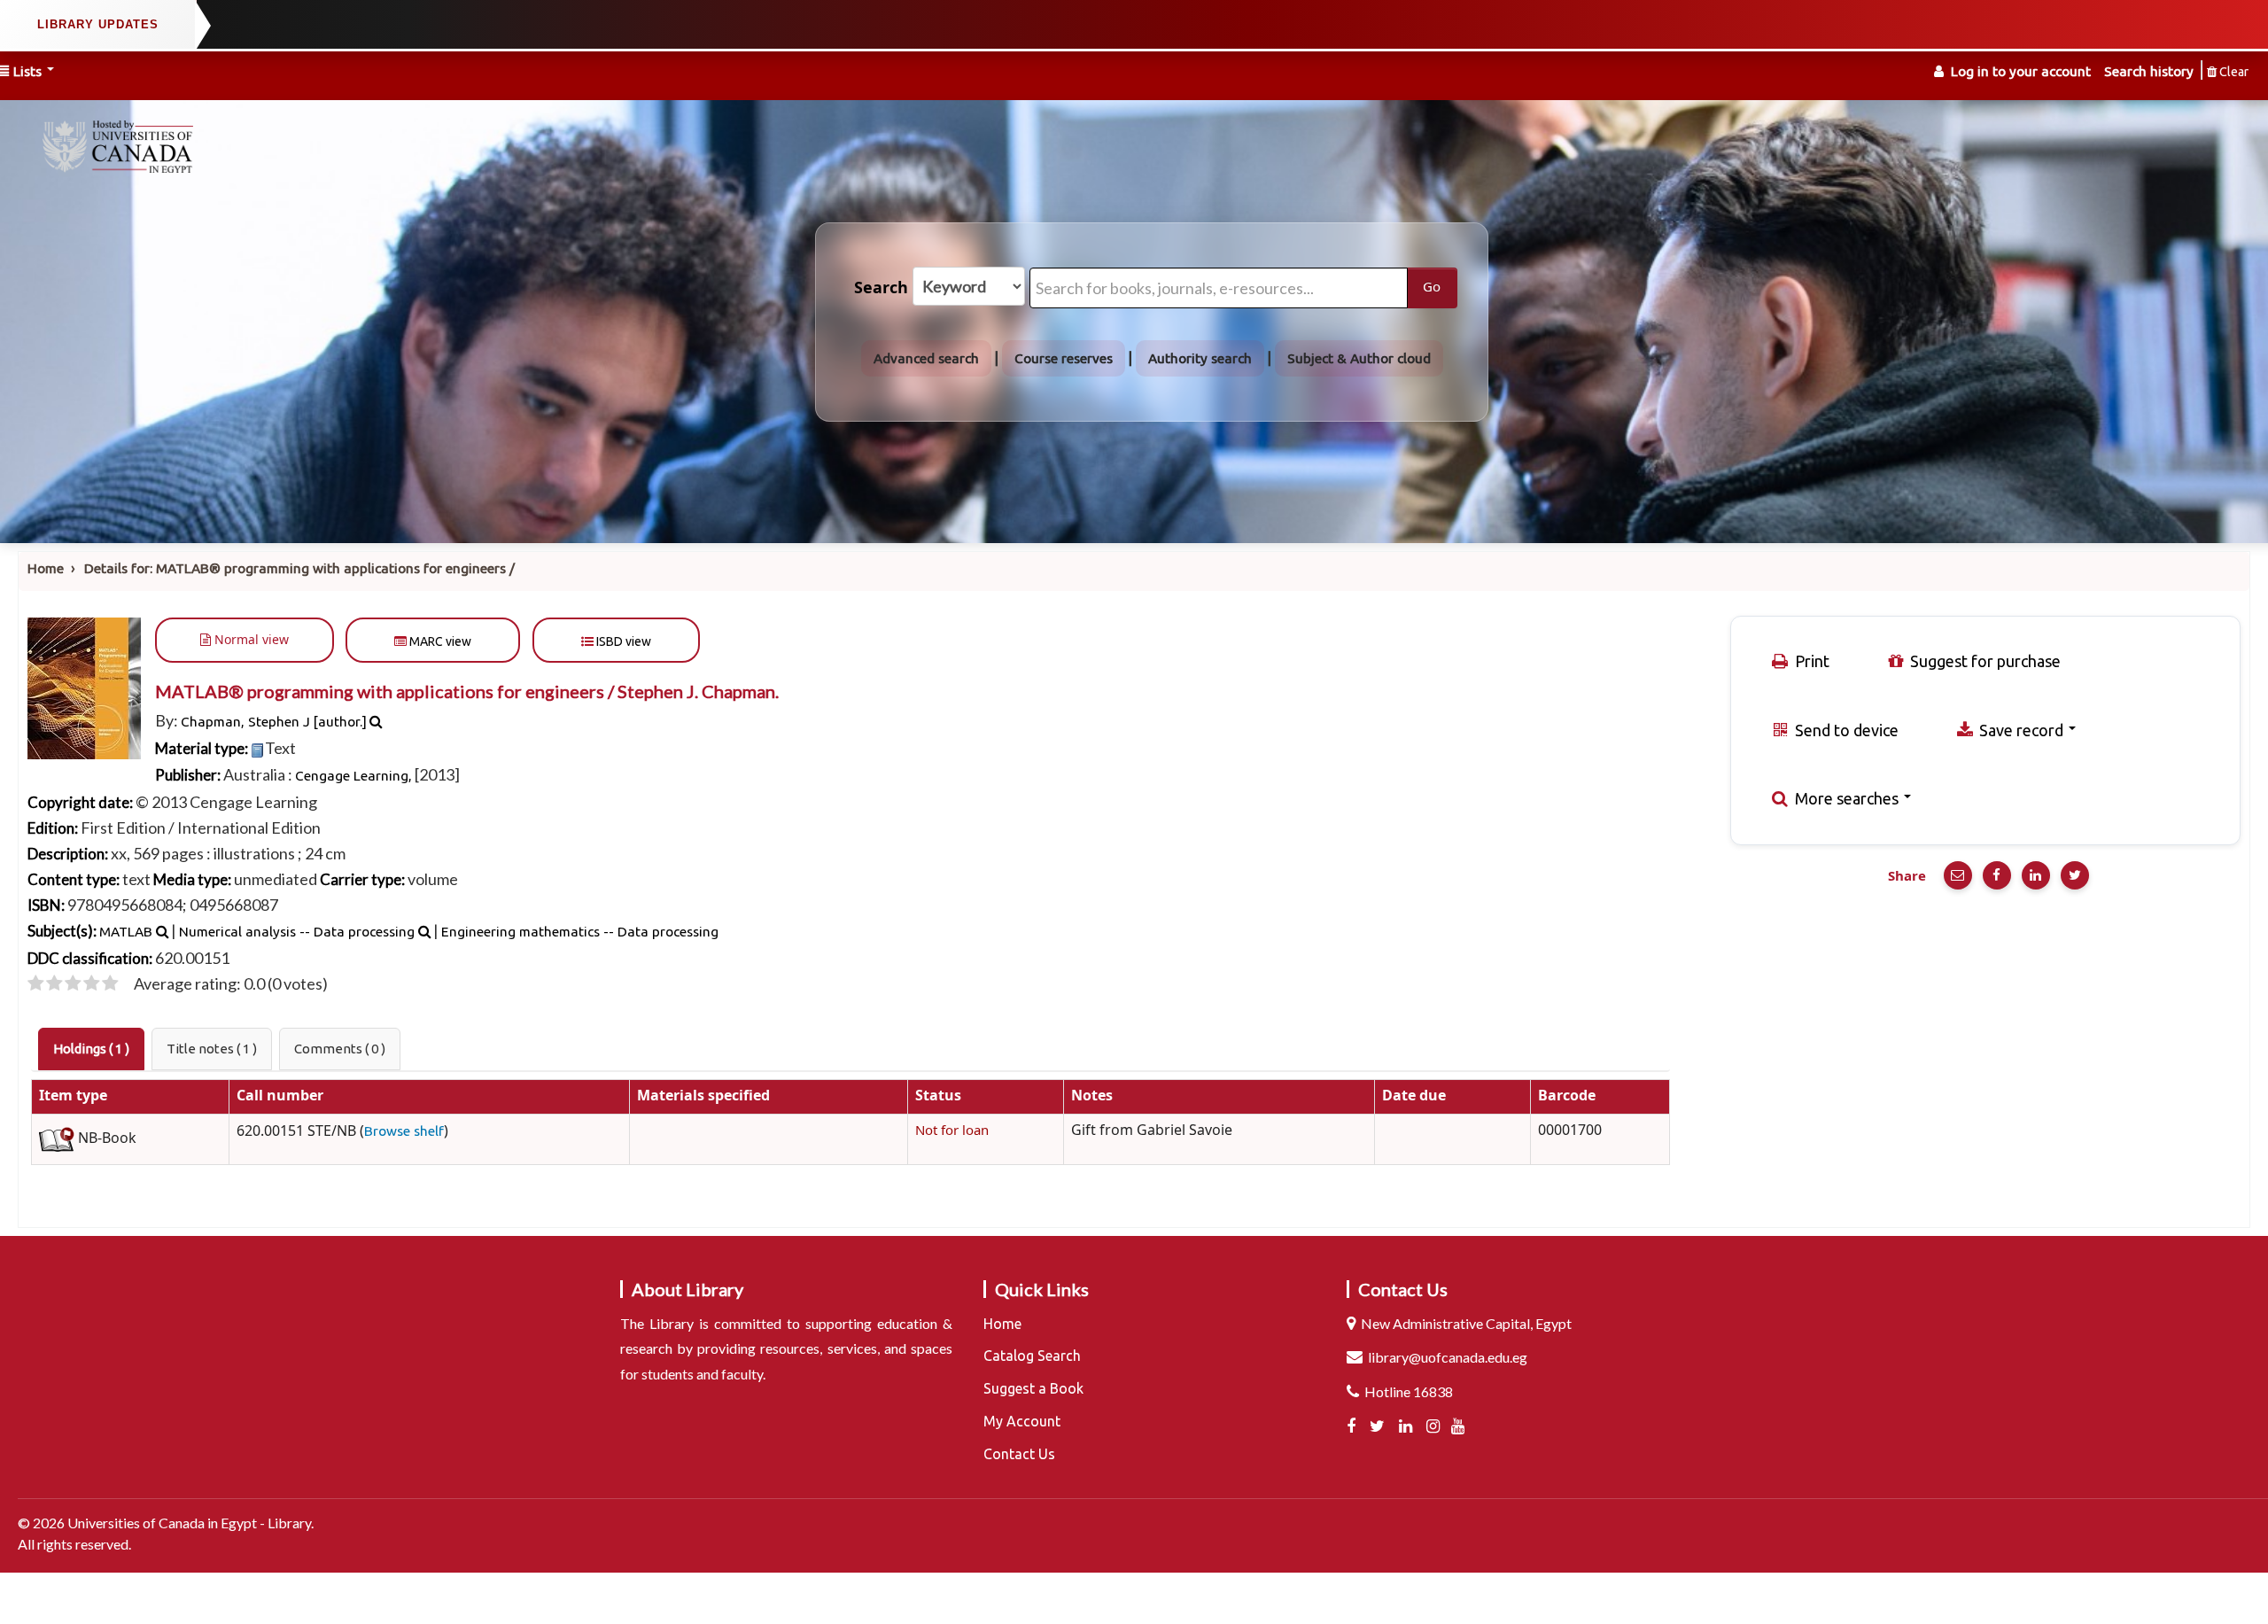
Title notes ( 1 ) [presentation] (212, 1049)
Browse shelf (404, 1131)
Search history (2149, 71)
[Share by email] (1958, 875)
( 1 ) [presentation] (91, 1049)
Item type (73, 1096)
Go (1432, 287)
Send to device (1845, 730)
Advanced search (926, 358)
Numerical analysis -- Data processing (297, 932)
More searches (1847, 798)
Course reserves (1064, 358)
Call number (280, 1096)
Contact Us (1019, 1454)
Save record (2021, 730)
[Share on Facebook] (1997, 875)
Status (938, 1096)
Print (1810, 661)
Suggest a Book (1033, 1388)
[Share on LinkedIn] (2036, 875)
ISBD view (622, 641)
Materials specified (703, 1096)
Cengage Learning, (353, 776)
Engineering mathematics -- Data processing (580, 932)
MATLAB (126, 932)
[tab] (91, 1049)
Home (46, 568)
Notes (1092, 1096)
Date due (1414, 1096)
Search (881, 288)
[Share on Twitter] (2075, 875)
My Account (1022, 1421)
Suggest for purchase (1984, 661)
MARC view (439, 641)
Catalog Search (1032, 1356)
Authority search (1200, 358)
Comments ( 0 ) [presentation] (340, 1049)
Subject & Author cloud (1359, 358)
